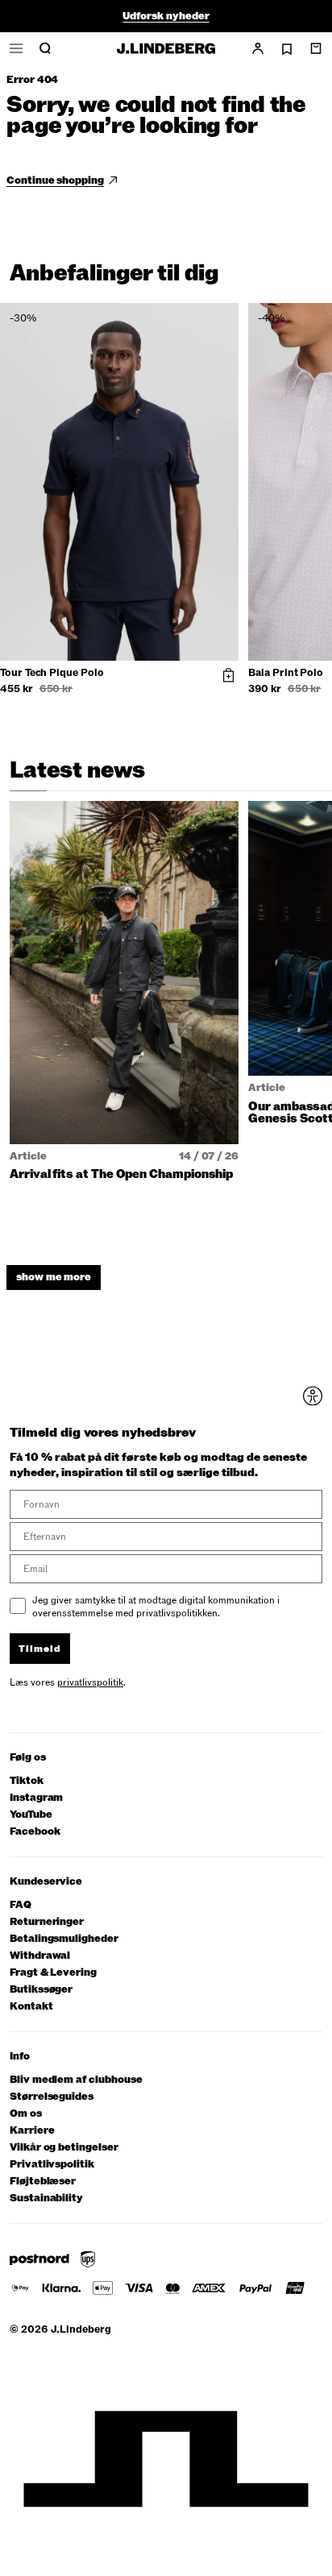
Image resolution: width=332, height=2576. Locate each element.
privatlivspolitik (90, 1682)
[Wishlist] (287, 49)
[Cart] (316, 48)
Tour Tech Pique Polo (52, 674)
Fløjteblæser (43, 2182)
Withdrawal (40, 1956)
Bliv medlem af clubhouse (76, 2080)
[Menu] (16, 48)
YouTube (31, 1815)
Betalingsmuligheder (64, 1939)
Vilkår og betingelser (64, 2148)
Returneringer (47, 1922)
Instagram (36, 1798)
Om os (26, 2114)
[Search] (45, 48)
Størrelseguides (52, 2097)
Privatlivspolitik (52, 2165)
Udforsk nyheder (166, 16)
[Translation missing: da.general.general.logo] (166, 48)
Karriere (32, 2131)
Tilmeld (40, 1649)
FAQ (21, 1905)
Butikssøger (41, 1990)
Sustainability (46, 2199)
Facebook (35, 1832)
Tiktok (27, 1781)
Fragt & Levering (53, 1973)
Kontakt (31, 2007)
